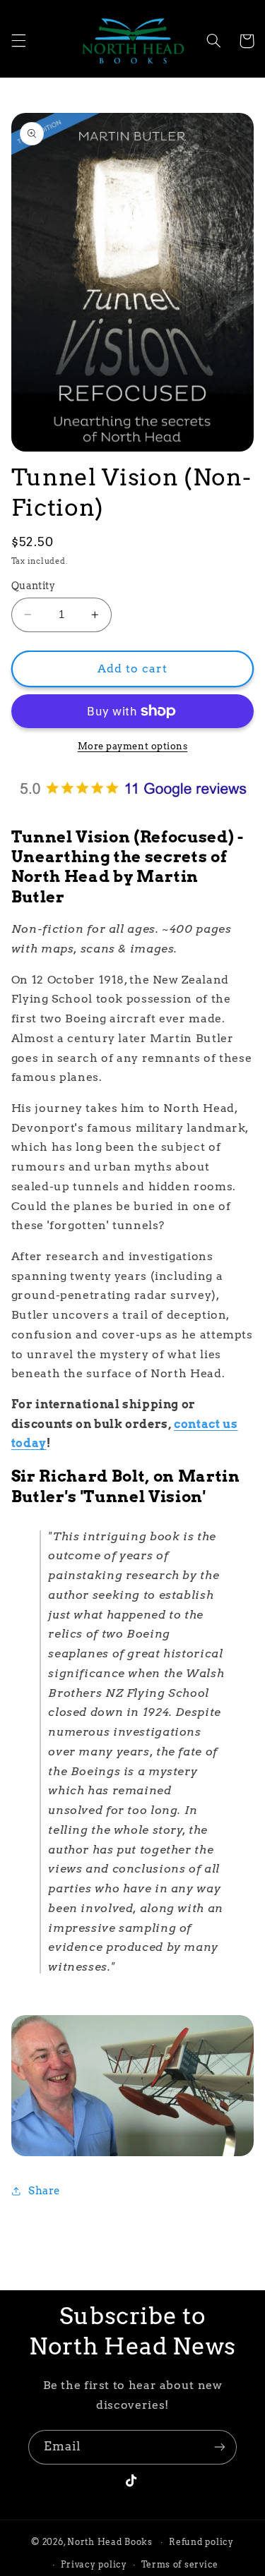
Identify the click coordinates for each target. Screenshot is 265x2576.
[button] (18, 41)
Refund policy (201, 2542)
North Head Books (110, 2542)
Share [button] (45, 2191)
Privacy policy (94, 2565)
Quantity (33, 586)
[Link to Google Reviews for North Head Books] (133, 804)
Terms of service (180, 2565)
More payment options (133, 746)
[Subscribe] (220, 2447)
